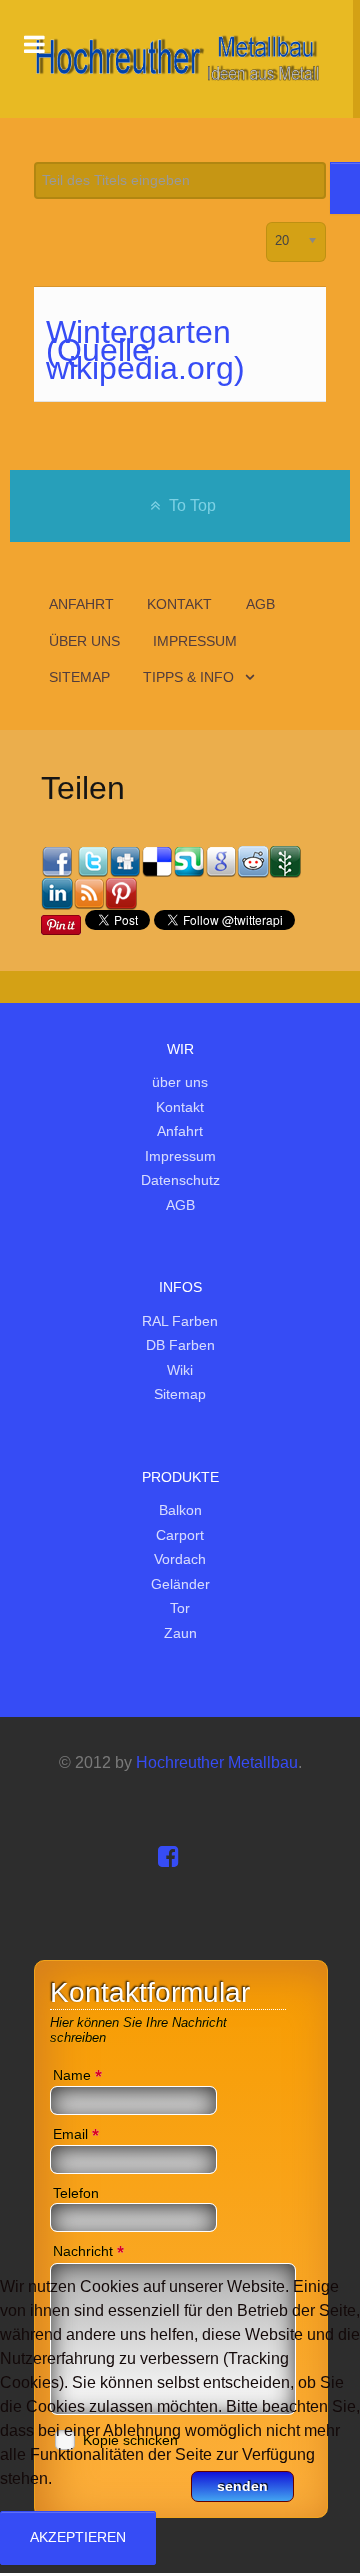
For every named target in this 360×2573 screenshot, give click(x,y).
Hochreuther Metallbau (217, 1762)
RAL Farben (180, 1321)
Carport (180, 1535)
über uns (180, 1082)
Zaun (180, 1633)
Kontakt (180, 1107)
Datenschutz (180, 1180)
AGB (180, 1205)
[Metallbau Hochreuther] (176, 59)
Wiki (180, 1370)
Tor (180, 1608)
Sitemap (180, 1394)
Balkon (180, 1510)
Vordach (180, 1559)
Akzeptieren (78, 2537)
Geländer (180, 1584)
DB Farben (180, 1345)
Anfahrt (180, 1131)
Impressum (180, 1156)
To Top (190, 505)
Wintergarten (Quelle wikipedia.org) (145, 350)
